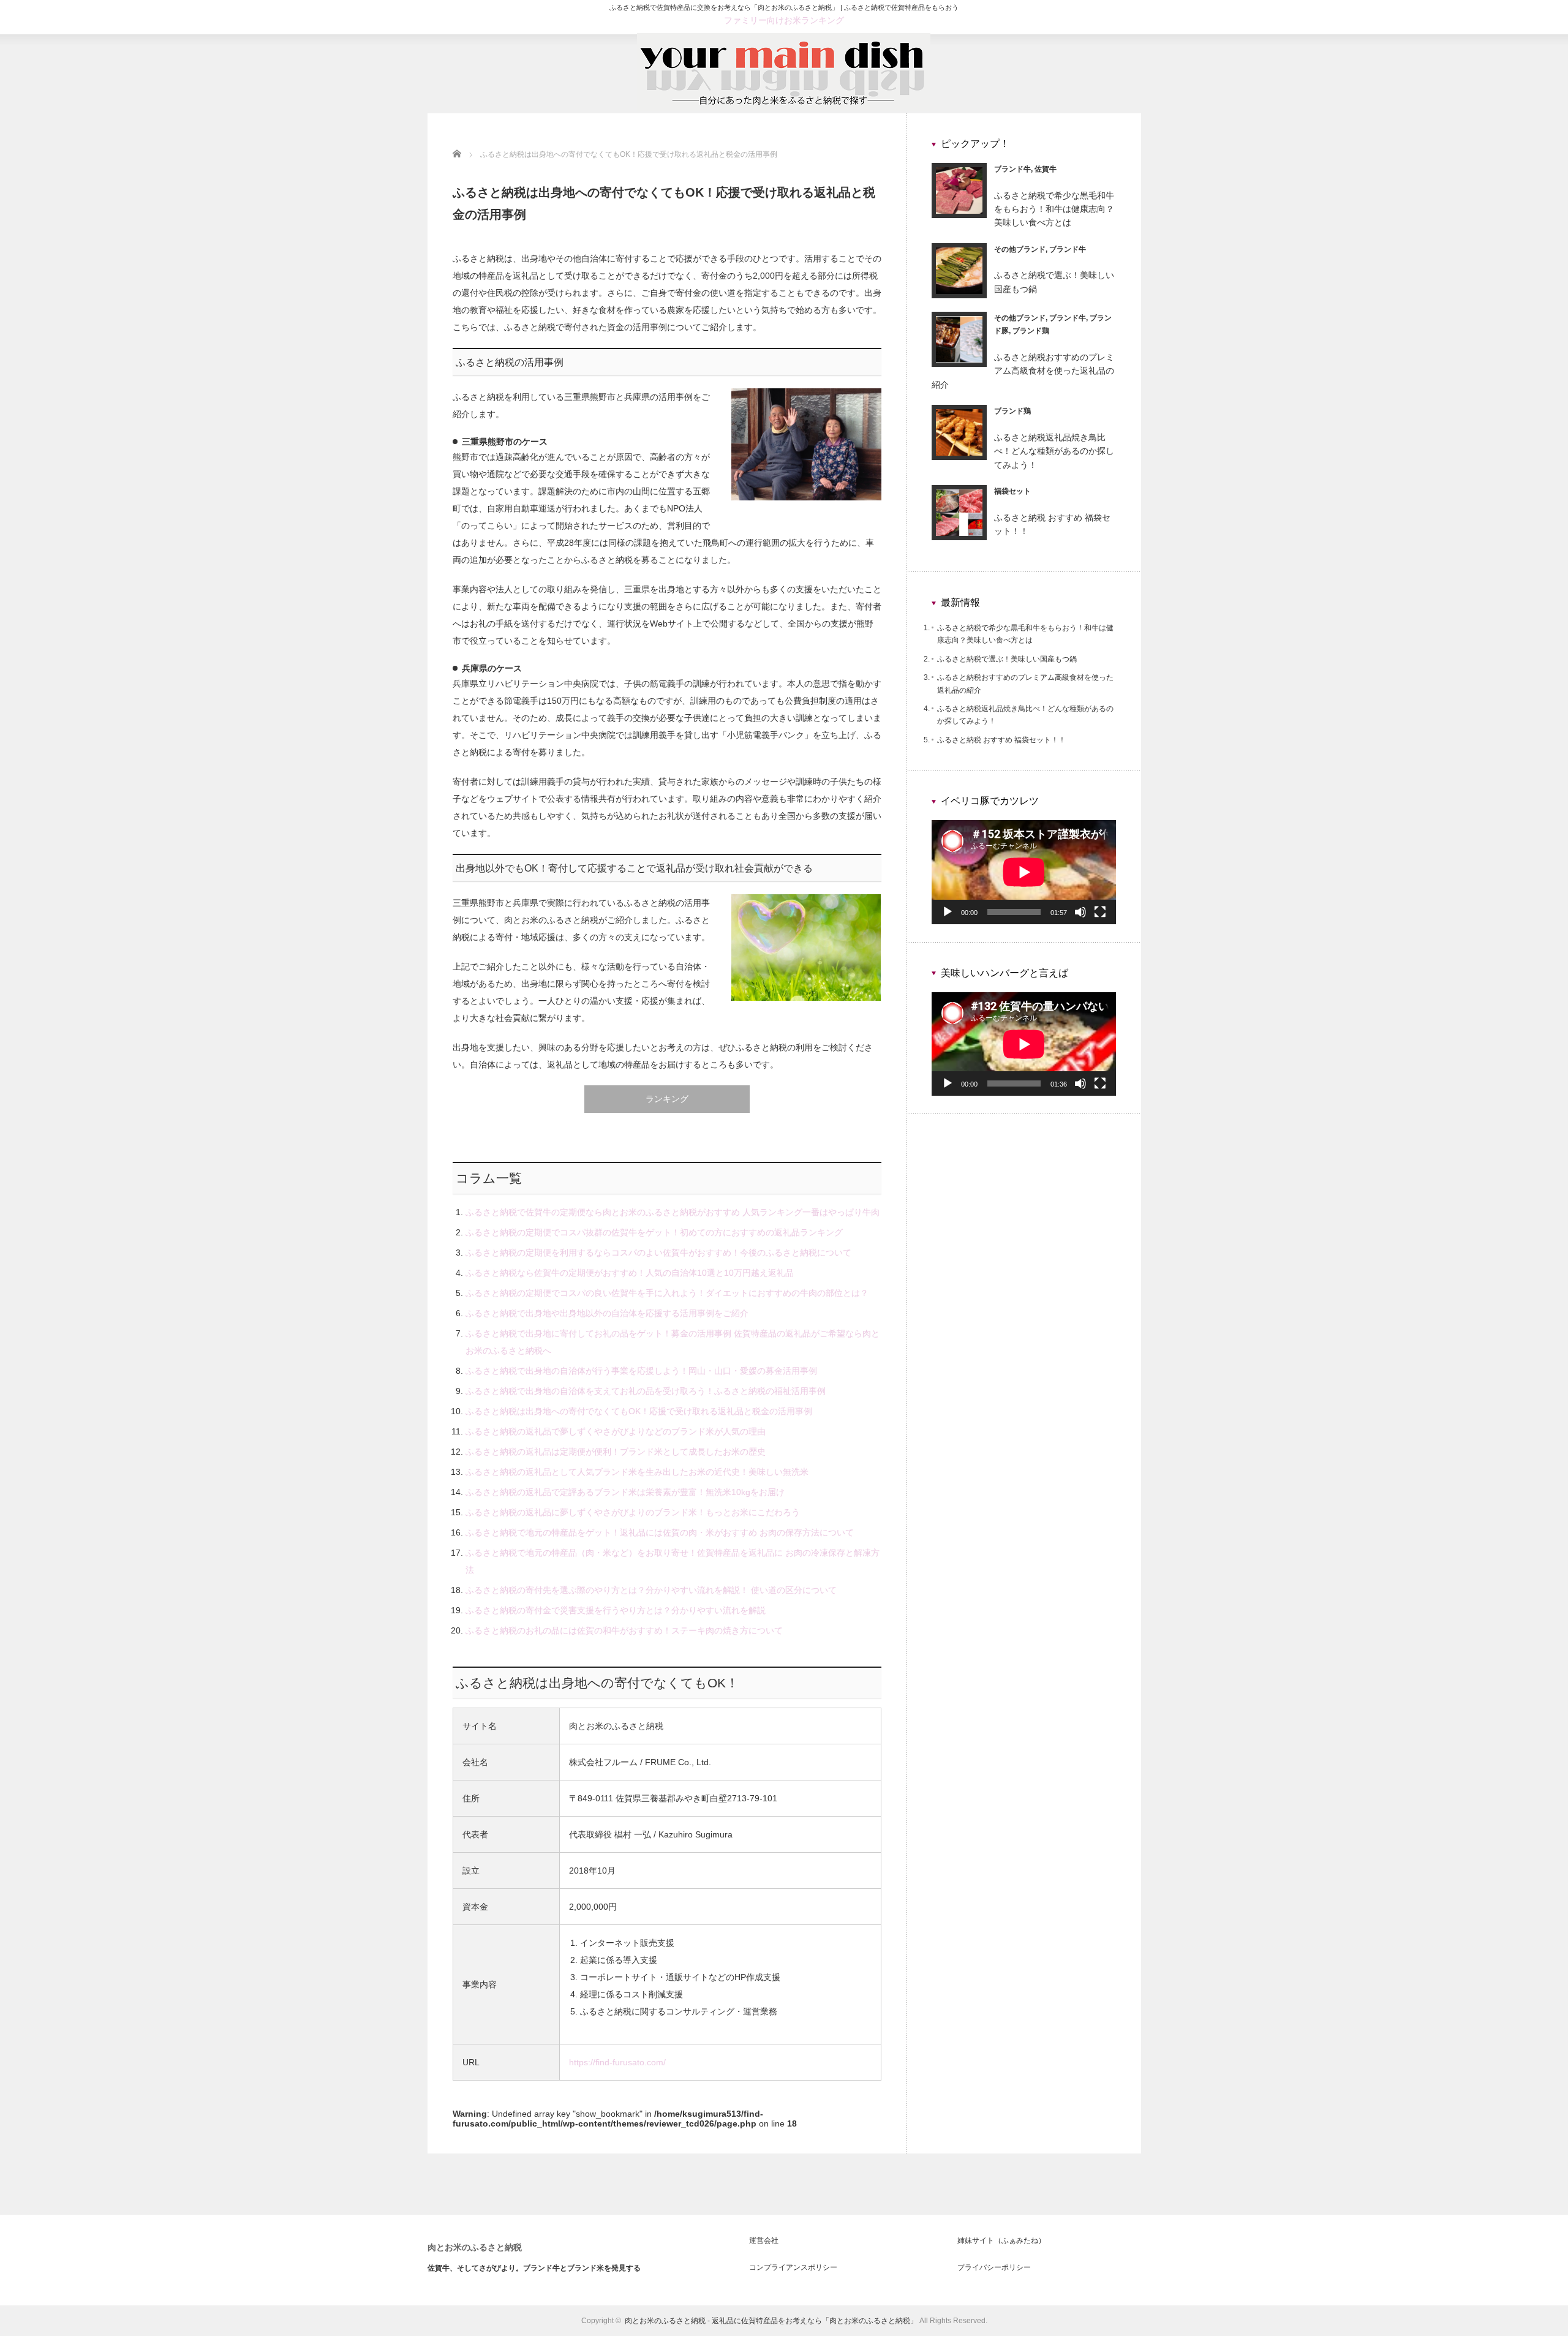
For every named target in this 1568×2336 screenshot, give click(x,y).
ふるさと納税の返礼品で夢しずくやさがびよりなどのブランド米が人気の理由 (616, 1431)
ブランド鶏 (1031, 331)
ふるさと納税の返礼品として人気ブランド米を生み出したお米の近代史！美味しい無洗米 (637, 1472)
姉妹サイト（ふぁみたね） (1001, 2240)
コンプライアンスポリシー (793, 2267)
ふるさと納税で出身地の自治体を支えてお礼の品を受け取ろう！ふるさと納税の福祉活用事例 (646, 1391)
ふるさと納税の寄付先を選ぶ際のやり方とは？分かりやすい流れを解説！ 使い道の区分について (651, 1590)
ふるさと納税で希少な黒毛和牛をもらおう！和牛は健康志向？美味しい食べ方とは (1054, 209)
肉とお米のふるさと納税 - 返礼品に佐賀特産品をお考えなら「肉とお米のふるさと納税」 (771, 2321)
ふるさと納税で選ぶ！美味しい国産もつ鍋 (1007, 659)
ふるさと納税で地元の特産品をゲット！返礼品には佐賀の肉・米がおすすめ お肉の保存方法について (660, 1532)
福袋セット (1012, 491)
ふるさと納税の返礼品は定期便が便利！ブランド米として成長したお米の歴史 (616, 1452)
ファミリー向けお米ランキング (784, 20)
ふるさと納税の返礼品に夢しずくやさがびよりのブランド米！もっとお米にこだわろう (633, 1512)
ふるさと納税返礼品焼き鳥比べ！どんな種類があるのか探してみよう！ (1054, 451)
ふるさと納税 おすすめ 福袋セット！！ (1001, 740)
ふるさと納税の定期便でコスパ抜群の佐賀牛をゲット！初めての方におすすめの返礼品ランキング (654, 1232)
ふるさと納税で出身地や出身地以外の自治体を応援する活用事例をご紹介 (607, 1313)
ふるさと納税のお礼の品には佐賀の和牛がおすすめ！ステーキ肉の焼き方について (624, 1630)
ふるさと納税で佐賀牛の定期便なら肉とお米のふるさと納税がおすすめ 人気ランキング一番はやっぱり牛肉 (673, 1212)
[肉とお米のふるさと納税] (784, 108)
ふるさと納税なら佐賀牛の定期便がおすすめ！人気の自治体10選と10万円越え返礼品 (630, 1273)
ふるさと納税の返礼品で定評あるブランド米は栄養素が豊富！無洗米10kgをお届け (625, 1492)
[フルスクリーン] (1100, 912)
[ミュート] (1080, 912)
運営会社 (764, 2240)
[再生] (948, 912)
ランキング (667, 1099)
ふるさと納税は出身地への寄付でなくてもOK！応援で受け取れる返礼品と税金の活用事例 (639, 1411)
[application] (1024, 872)
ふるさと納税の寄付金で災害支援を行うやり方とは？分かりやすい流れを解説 (616, 1610)
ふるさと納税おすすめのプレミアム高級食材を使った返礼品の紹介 (1023, 371)
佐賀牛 (1046, 169)
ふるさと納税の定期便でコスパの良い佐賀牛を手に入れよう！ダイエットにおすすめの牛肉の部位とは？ (667, 1293)
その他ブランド (1020, 249)
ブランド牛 (1012, 169)
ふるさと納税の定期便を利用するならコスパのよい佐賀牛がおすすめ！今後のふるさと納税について (658, 1253)
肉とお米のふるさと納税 (475, 2247)
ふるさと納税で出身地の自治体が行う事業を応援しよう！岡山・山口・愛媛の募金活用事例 (641, 1371)
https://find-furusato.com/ (617, 2062)
